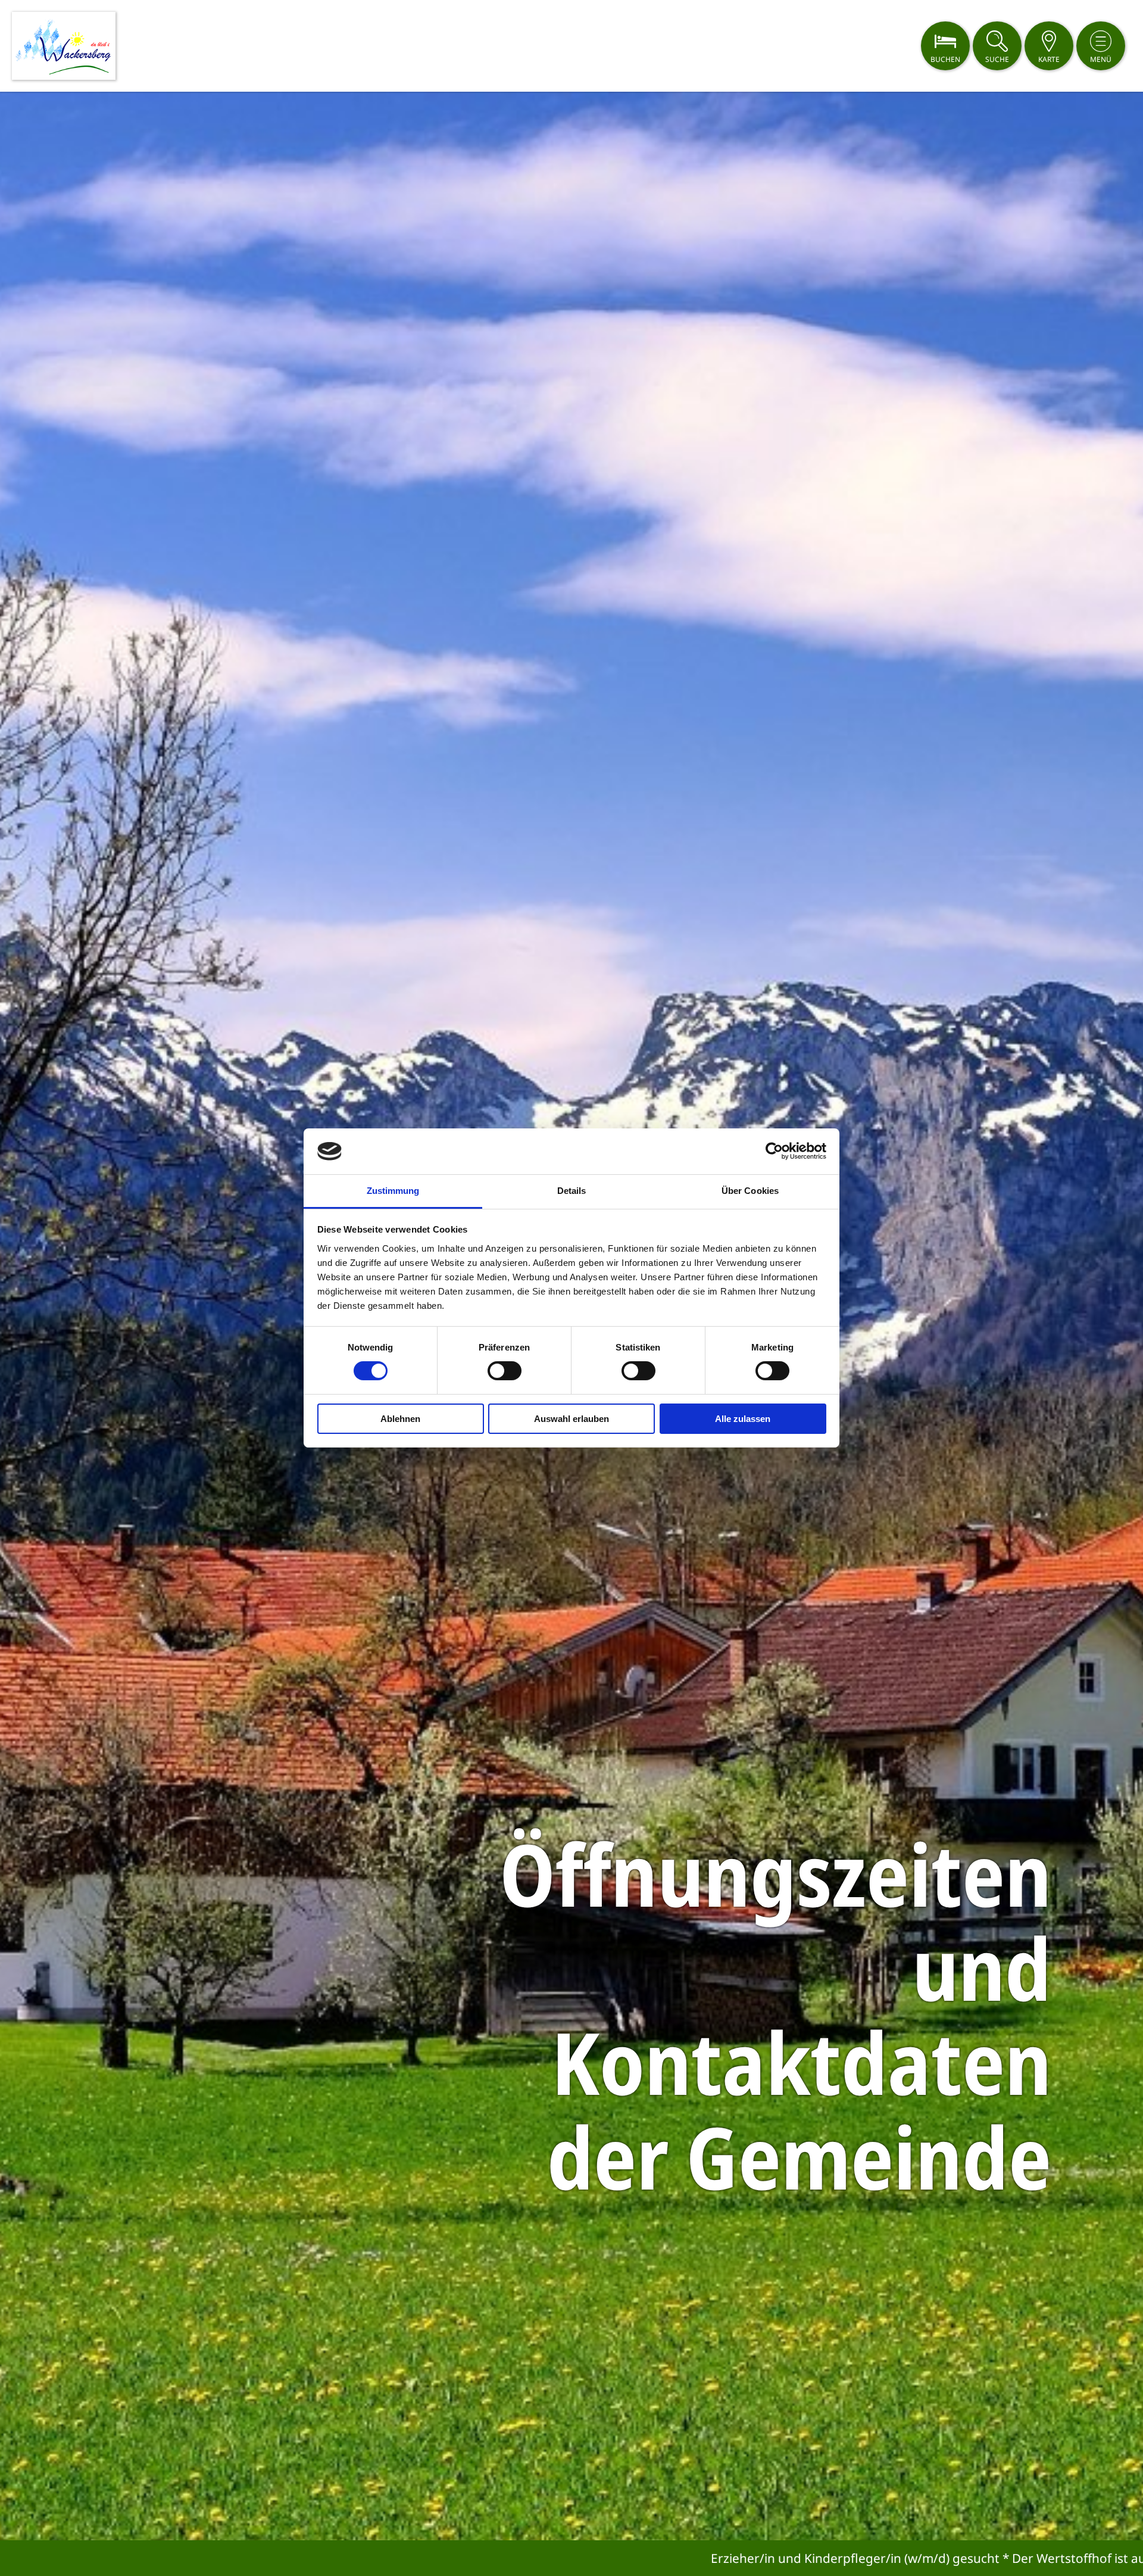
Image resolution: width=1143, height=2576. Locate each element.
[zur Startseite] (64, 46)
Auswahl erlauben (571, 1419)
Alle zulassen (743, 1419)
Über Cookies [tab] (750, 1191)
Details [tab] (572, 1191)
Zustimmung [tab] (393, 1191)
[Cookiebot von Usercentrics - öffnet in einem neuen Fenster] (774, 1151)
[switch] (505, 1371)
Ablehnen (400, 1419)
